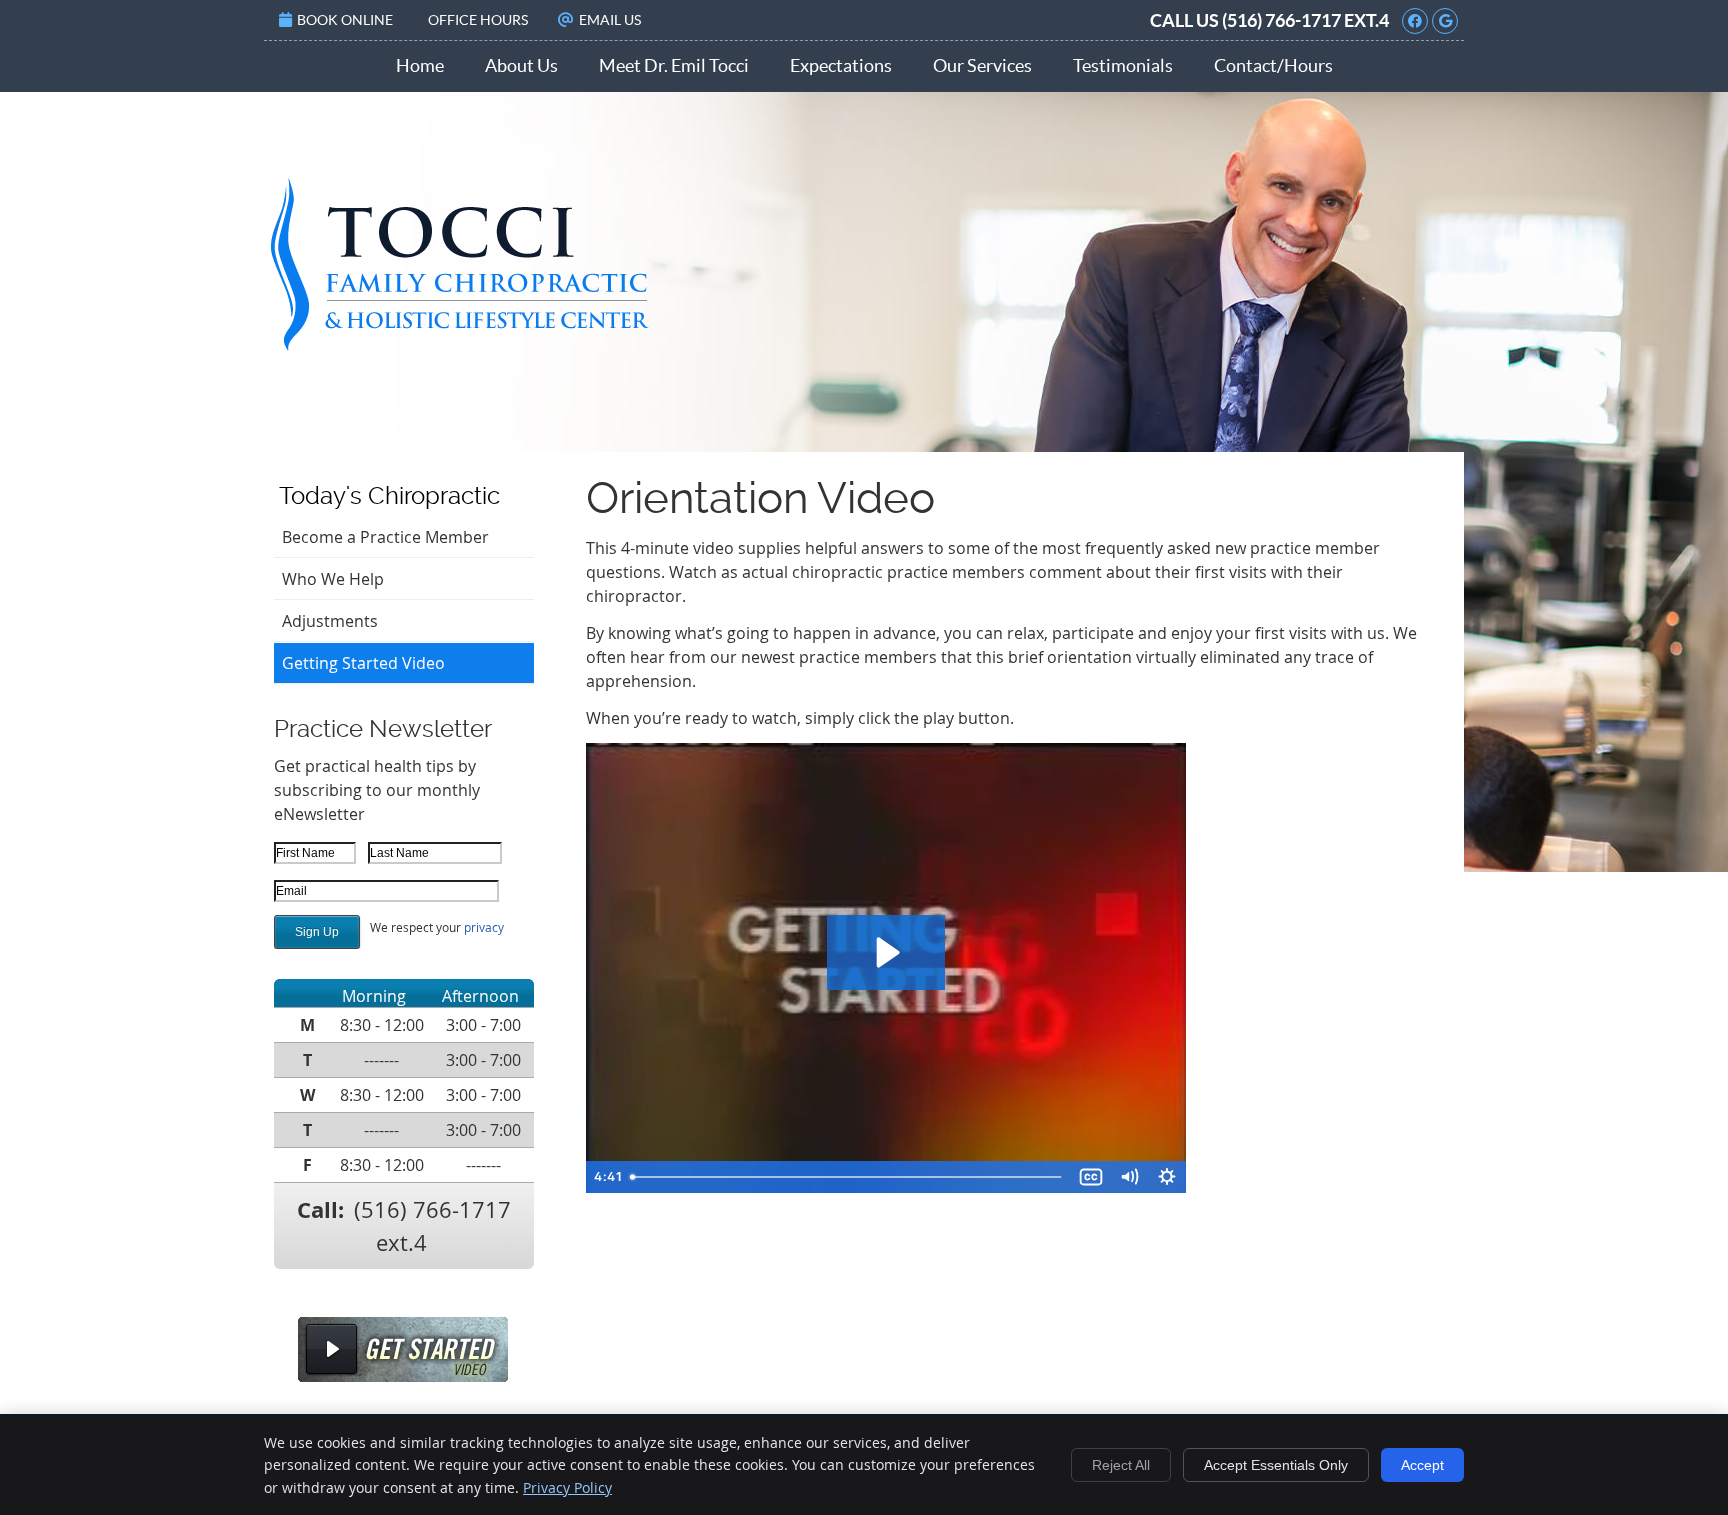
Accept (1422, 1465)
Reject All (1121, 1465)
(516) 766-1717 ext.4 (1305, 20)
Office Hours (478, 20)
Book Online (345, 20)
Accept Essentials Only (1276, 1465)
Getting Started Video (363, 663)
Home (420, 65)
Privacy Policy (567, 1487)
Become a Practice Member (385, 537)
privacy (484, 927)
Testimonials (1123, 65)
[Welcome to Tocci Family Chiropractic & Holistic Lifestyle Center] (463, 351)
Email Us (610, 20)
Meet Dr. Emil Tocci (674, 65)
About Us (521, 65)
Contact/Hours (1273, 65)
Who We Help (333, 579)
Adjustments (330, 621)
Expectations (841, 65)
